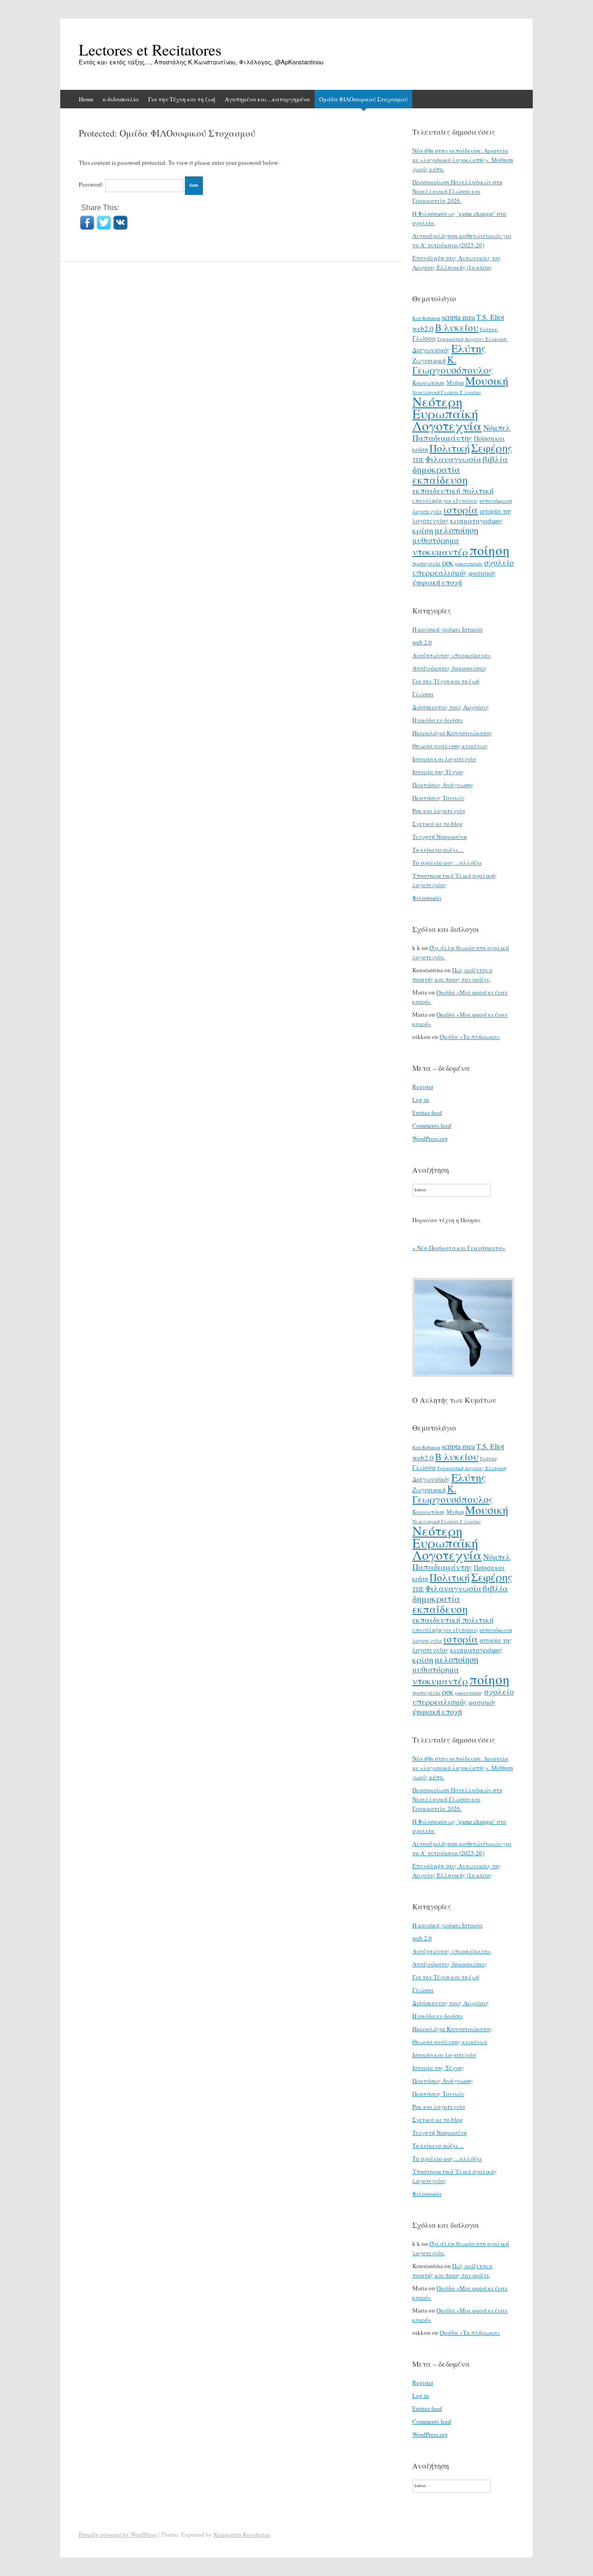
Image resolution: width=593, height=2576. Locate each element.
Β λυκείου (457, 327)
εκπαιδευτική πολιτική (453, 491)
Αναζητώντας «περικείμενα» (452, 655)
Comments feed (432, 1125)
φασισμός (482, 573)
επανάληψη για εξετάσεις (445, 500)
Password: (92, 184)
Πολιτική (450, 448)
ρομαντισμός (469, 563)
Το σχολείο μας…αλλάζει (447, 863)
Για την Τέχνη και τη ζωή (182, 99)
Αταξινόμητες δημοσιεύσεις (450, 668)
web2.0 (423, 328)
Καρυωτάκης (429, 382)
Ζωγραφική (429, 360)
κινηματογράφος (476, 520)
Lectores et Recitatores (150, 50)
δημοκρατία (436, 469)
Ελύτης (469, 348)
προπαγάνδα (426, 563)
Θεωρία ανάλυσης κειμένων (450, 746)
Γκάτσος (489, 329)
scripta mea (458, 317)
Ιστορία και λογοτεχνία (444, 759)
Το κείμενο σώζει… (438, 850)
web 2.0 (422, 642)
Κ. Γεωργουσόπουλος (453, 365)
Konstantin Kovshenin (242, 2534)
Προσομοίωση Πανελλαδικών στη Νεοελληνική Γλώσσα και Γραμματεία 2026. (457, 191)
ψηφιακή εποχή (437, 582)
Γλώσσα (424, 338)
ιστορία (461, 510)
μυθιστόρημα (436, 540)
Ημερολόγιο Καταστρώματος (452, 733)
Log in (421, 1100)
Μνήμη (455, 382)
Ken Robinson (426, 318)
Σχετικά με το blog (438, 824)
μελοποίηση (456, 530)
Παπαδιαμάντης (442, 438)
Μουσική (487, 380)
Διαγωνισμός (431, 350)
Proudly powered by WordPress (118, 2534)
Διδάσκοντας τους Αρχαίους (451, 707)
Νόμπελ (497, 428)
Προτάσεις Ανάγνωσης (443, 785)
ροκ (448, 563)
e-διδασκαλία (121, 99)
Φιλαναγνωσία (453, 459)
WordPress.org (430, 1138)
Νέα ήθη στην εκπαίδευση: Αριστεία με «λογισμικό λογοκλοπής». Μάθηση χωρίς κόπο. (463, 160)
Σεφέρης (492, 448)
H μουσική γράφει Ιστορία (448, 629)
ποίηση (489, 550)
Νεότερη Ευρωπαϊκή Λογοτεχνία (447, 413)
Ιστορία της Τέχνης (438, 772)
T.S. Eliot (490, 317)
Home (86, 99)
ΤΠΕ (418, 460)
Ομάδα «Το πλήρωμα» (470, 1037)
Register (423, 1087)
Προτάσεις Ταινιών (438, 798)
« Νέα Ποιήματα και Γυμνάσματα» (459, 1248)
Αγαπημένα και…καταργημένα (267, 99)
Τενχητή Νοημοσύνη (440, 837)
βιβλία (495, 459)
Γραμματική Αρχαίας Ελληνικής (473, 339)
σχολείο (499, 562)
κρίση (423, 530)
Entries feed (427, 1113)
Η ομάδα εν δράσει (438, 720)
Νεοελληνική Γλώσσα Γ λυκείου (447, 392)
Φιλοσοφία (427, 898)
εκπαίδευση (440, 480)
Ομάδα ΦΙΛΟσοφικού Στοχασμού (363, 99)
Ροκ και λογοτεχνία (439, 811)
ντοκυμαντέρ (440, 551)
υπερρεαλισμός (440, 572)
